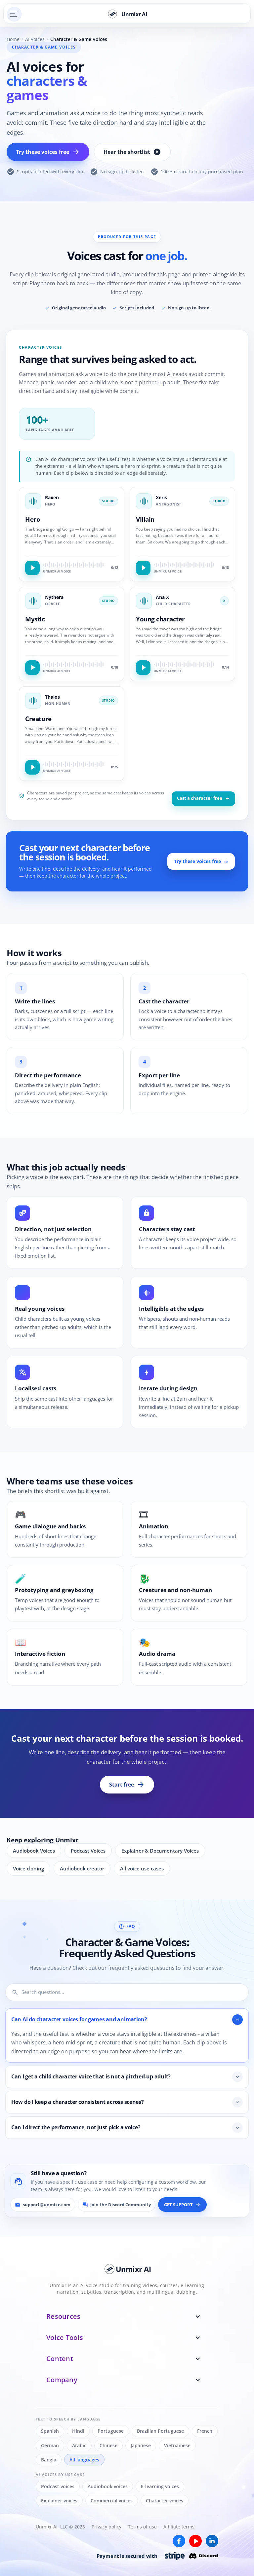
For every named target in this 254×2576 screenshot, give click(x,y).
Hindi (78, 2431)
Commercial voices (112, 2501)
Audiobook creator (82, 1868)
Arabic (79, 2445)
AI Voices (35, 39)
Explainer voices (59, 2501)
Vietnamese (177, 2445)
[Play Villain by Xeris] (143, 568)
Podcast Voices (88, 1851)
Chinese (108, 2445)
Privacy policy (106, 2527)
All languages (84, 2459)
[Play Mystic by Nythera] (32, 668)
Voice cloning (28, 1868)
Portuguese (111, 2431)
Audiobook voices (108, 2486)
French (205, 2431)
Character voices (165, 2501)
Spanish (50, 2431)
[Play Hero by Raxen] (32, 568)
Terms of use (142, 2527)
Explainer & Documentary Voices (160, 1851)
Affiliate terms (179, 2527)
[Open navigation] (14, 14)
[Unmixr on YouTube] (195, 2541)
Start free (127, 1785)
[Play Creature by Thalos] (32, 767)
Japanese (141, 2445)
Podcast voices (58, 2486)
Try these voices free (48, 152)
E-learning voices (160, 2486)
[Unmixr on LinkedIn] (212, 2541)
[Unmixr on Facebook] (179, 2541)
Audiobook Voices (34, 1851)
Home (13, 39)
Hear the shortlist (132, 152)
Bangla (49, 2459)
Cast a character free (200, 798)
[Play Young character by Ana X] (143, 668)
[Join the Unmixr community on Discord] (204, 2556)
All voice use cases (142, 1868)
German (50, 2445)
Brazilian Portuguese (160, 2431)
